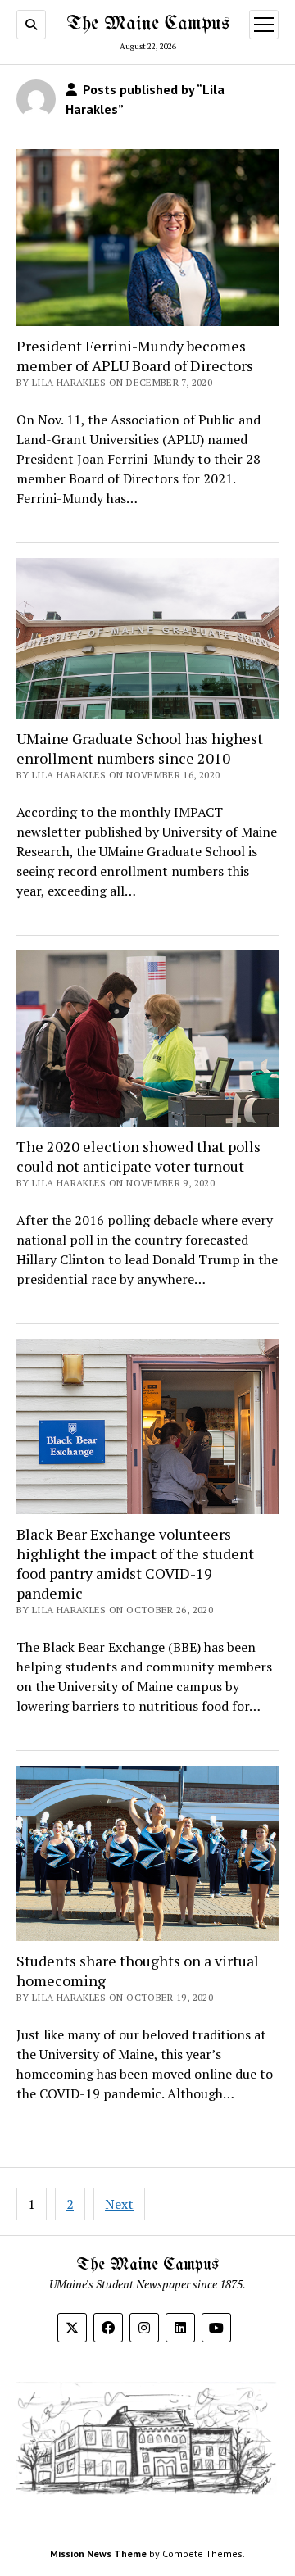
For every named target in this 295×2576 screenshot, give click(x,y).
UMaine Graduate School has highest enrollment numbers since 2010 (140, 748)
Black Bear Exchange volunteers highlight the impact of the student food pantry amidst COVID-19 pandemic (135, 1563)
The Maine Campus (148, 24)
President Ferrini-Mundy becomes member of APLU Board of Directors (135, 356)
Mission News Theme (98, 2553)
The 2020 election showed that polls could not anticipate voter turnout (138, 1156)
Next (119, 2204)
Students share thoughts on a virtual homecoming (138, 1971)
